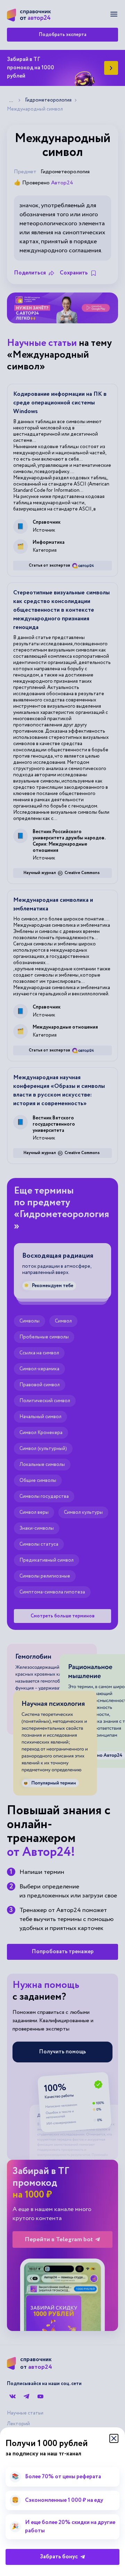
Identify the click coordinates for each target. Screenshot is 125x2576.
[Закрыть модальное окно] (114, 2438)
